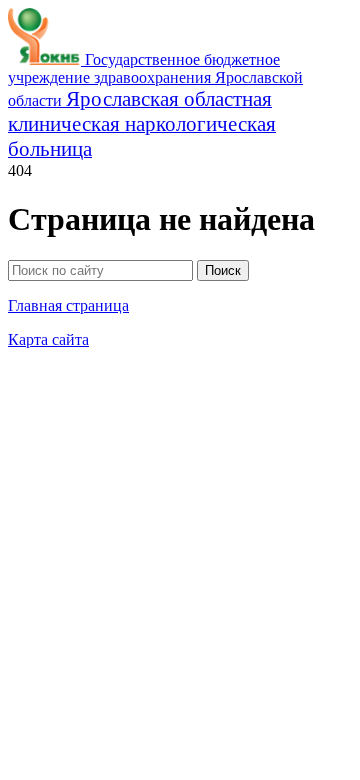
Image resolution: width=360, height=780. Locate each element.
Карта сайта (48, 339)
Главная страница (68, 305)
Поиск (223, 270)
